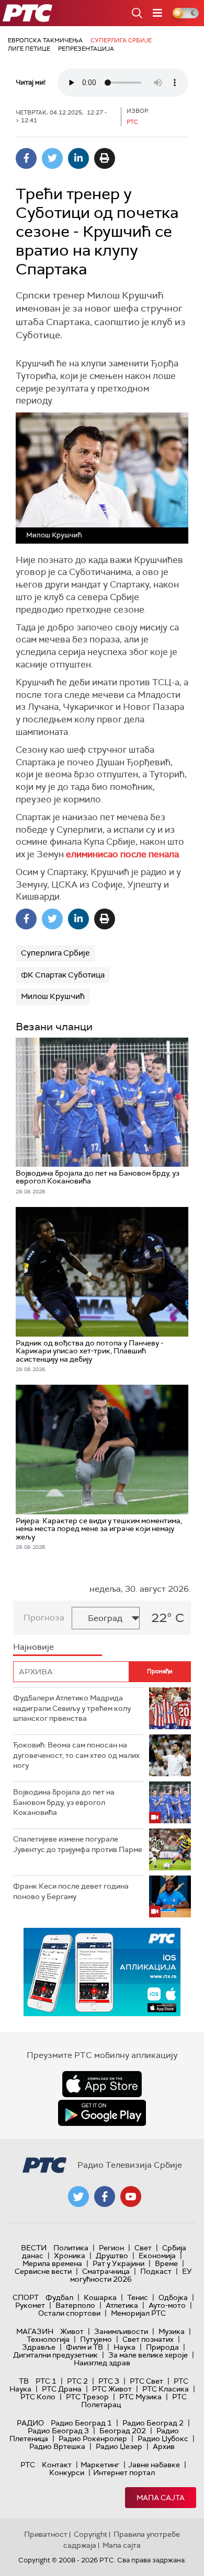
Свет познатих (148, 2339)
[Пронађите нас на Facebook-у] (105, 2196)
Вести (34, 2248)
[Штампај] (105, 158)
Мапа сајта (161, 2498)
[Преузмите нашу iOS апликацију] (102, 2084)
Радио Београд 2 (153, 2423)
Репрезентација (86, 49)
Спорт (26, 2297)
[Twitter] (52, 158)
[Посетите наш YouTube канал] (131, 2196)
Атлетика (122, 2305)
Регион (111, 2248)
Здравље (39, 2347)
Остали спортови (69, 2313)
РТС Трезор (87, 2397)
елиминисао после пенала (122, 854)
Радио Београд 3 (58, 2431)
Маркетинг (100, 2465)
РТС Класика (166, 2389)
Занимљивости (121, 2331)
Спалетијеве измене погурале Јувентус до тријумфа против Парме (78, 1844)
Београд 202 (123, 2431)
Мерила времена (52, 2263)
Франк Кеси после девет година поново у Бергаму (71, 1891)
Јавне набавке (154, 2465)
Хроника (70, 2256)
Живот (72, 2331)
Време (166, 2263)
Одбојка (173, 2297)
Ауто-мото (167, 2305)
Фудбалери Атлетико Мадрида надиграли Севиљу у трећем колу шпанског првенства (72, 1708)
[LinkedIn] (78, 158)
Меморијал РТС (138, 2313)
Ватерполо (75, 2305)
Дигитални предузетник (55, 2355)
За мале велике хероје (148, 2355)
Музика (172, 2331)
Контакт (57, 2465)
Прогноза (44, 1618)
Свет (143, 2248)
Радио (30, 2423)
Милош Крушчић (53, 996)
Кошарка (100, 2297)
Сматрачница (106, 2271)
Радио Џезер (119, 2446)
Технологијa (48, 2339)
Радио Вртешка (57, 2446)
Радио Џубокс (163, 2439)
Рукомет (30, 2305)
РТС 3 (109, 2381)
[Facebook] (26, 158)
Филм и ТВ (84, 2347)
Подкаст (156, 2271)
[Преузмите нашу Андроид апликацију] (102, 2113)
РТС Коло (38, 2397)
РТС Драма (62, 2389)
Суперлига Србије (121, 40)
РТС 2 (77, 2381)
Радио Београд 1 (81, 2423)
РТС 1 (46, 2381)
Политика (71, 2248)
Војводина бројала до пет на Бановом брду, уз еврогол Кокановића (64, 1802)
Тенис (138, 2297)
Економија (157, 2256)
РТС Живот (112, 2389)
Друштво (112, 2256)
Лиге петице (29, 49)
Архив (164, 2446)
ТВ (24, 2381)
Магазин (35, 2331)
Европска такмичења (45, 40)
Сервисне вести (43, 2271)
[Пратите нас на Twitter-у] (78, 2196)
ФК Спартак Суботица (63, 975)
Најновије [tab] (33, 1647)
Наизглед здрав (102, 2363)
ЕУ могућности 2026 (131, 2275)
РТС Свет (146, 2381)
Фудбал (59, 2297)
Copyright (90, 2534)
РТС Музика (140, 2397)
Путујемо (96, 2339)
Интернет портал (124, 2472)
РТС (28, 2465)
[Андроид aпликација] (102, 1972)
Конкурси (67, 2472)
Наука (124, 2347)
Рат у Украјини (118, 2263)
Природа (162, 2347)
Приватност (46, 2534)
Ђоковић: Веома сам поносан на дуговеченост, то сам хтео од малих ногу (76, 1755)
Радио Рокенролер (93, 2439)
